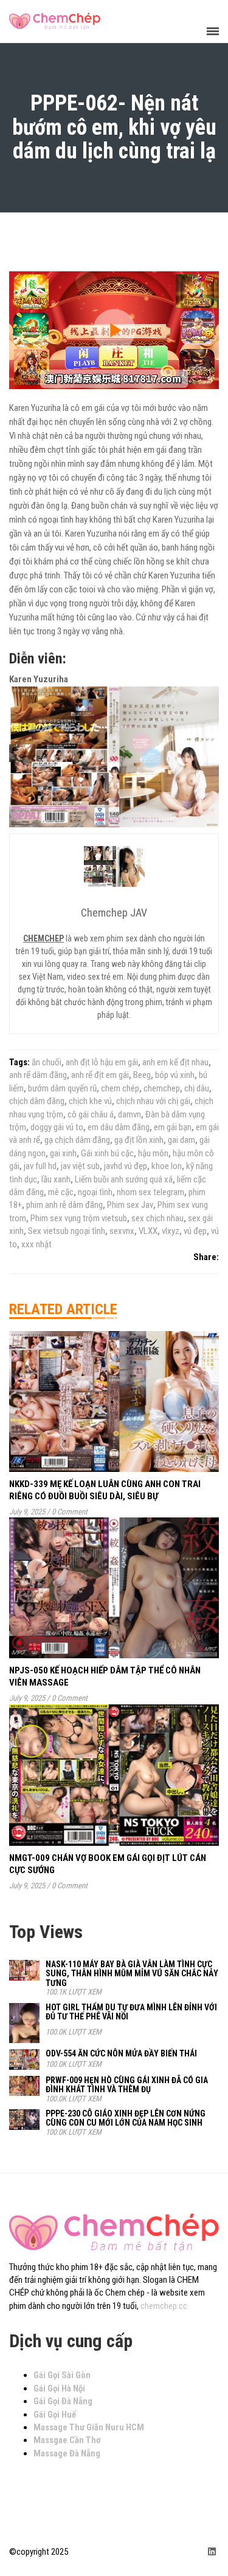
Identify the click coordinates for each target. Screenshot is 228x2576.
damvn (130, 1114)
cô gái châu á (91, 1114)
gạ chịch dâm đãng (77, 1140)
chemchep (162, 1088)
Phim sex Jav (130, 1205)
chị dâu (197, 1088)
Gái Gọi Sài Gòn (62, 2375)
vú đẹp (195, 1231)
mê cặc (61, 1192)
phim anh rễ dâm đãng (64, 1205)
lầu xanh (56, 1179)
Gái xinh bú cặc (107, 1153)
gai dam (181, 1140)
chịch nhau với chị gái (153, 1101)
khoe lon (167, 1166)
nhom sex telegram (150, 1192)
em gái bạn (173, 1127)
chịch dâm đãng (37, 1101)
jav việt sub (80, 1166)
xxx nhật (36, 1244)
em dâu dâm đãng (119, 1127)
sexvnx (122, 1231)
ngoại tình (95, 1192)
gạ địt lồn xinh (139, 1140)
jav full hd (40, 1166)
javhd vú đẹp (126, 1166)
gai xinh (63, 1153)
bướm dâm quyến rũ (62, 1088)
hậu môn (153, 1153)
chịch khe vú (90, 1101)
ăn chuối (47, 1062)
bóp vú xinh (175, 1075)
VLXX (148, 1231)
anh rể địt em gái (100, 1075)
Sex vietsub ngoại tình (67, 1231)
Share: (206, 1257)
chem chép (120, 1088)
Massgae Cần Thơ (67, 2440)
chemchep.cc (164, 2306)
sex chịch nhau (157, 1218)
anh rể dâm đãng (38, 1075)
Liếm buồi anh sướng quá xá (124, 1179)
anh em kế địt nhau (175, 1062)
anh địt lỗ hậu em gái (102, 1062)
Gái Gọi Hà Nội (59, 2388)
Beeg (142, 1075)
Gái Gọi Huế (55, 2415)
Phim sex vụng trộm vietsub (79, 1218)
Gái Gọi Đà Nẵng (63, 2401)
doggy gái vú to (57, 1127)
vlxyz (171, 1231)
